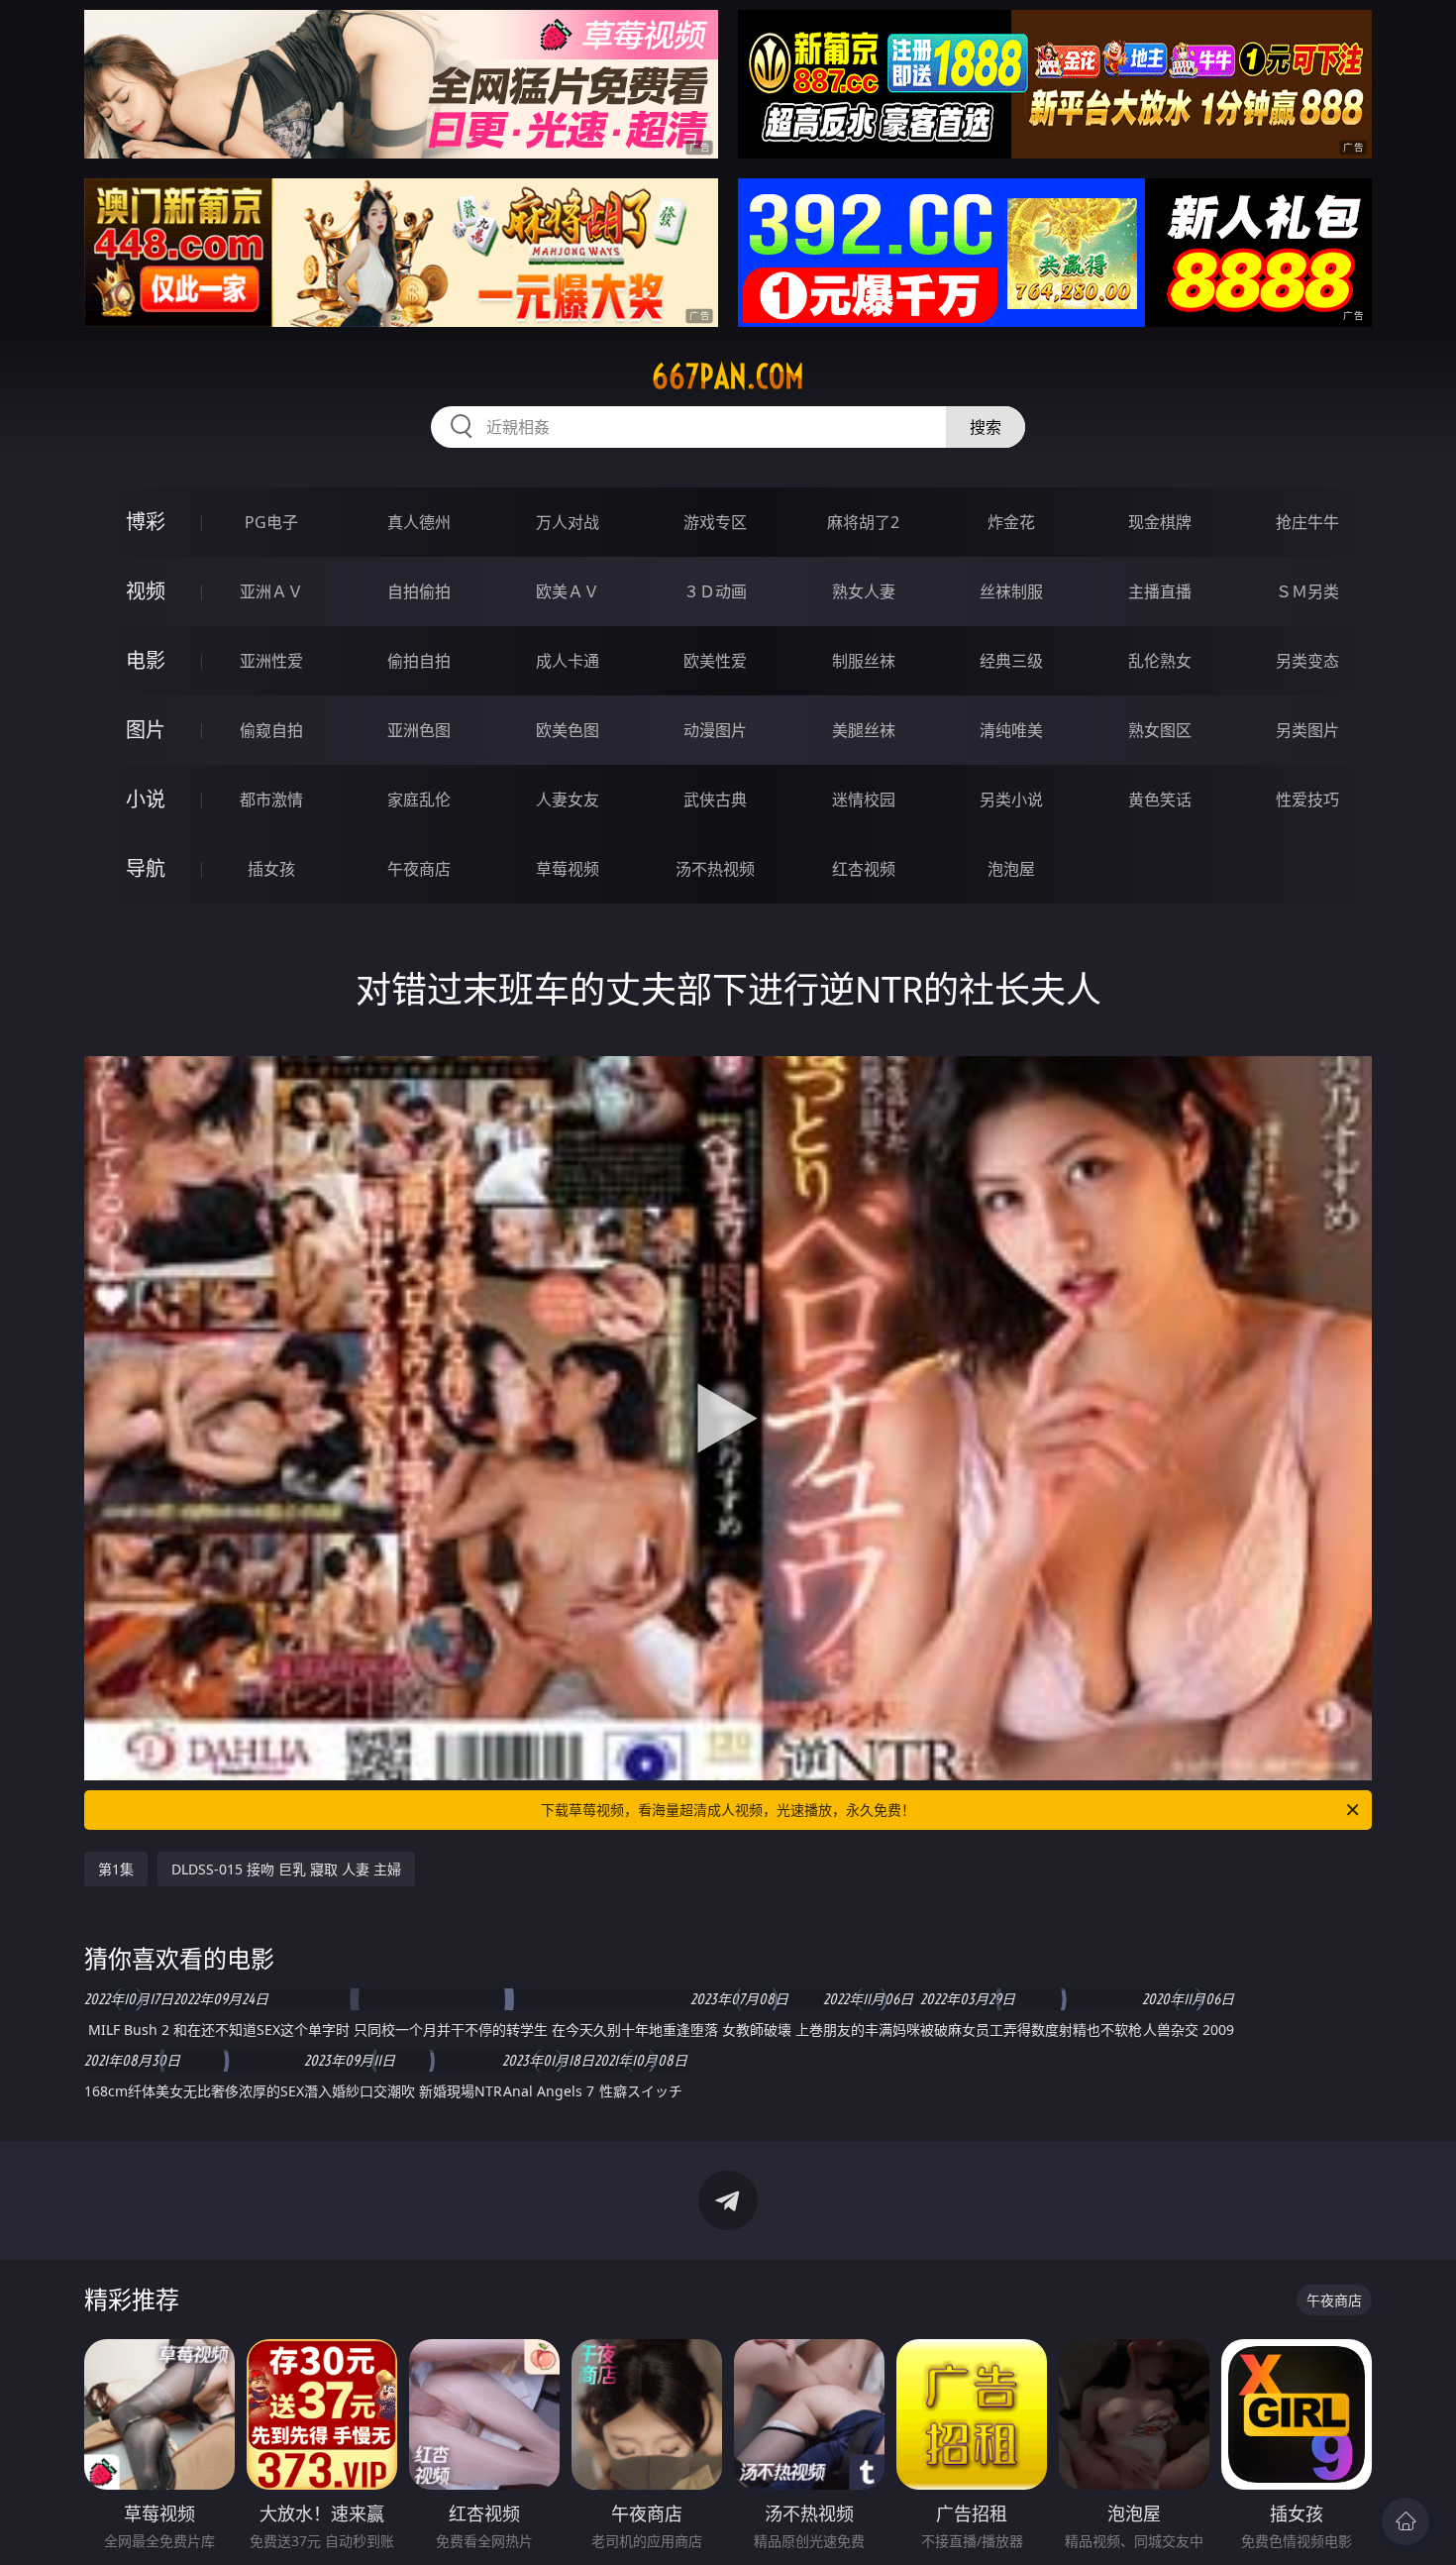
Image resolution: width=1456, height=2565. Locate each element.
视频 (146, 591)
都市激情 (271, 800)
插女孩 (271, 869)
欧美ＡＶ (568, 591)
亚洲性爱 (271, 661)
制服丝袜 (864, 661)
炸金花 (1011, 522)
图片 (146, 730)
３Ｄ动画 (715, 591)
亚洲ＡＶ (271, 591)
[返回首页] (1405, 2521)
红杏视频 (864, 869)
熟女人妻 (864, 591)
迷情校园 (864, 800)
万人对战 (568, 522)
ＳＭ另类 (1307, 591)
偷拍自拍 (419, 661)
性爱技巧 (1307, 800)
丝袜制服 (1011, 591)
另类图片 (1307, 730)
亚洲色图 (419, 730)
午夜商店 (419, 869)
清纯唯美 (1011, 730)
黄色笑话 (1160, 800)
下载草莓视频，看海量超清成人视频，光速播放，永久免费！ (728, 1810)
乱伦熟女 (1160, 661)
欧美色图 (568, 730)
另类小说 (1011, 800)
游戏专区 (715, 522)
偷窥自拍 (271, 730)
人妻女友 (568, 800)
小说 (146, 799)
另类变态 (1307, 661)
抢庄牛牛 (1307, 522)
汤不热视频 (715, 869)
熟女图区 (1160, 730)
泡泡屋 (1011, 869)
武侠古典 (715, 800)
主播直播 (1160, 591)
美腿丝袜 (864, 730)
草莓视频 (568, 869)
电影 (146, 660)
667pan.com (728, 376)
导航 (146, 868)
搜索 (986, 427)
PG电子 (271, 522)
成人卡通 (568, 661)
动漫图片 (715, 730)
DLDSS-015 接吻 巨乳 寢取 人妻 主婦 (286, 1869)
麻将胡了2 (863, 522)
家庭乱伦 (419, 800)
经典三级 (1011, 661)
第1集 (116, 1869)
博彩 (146, 522)
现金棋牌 (1160, 522)
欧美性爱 (715, 661)
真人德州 (419, 522)
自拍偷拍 (419, 591)
